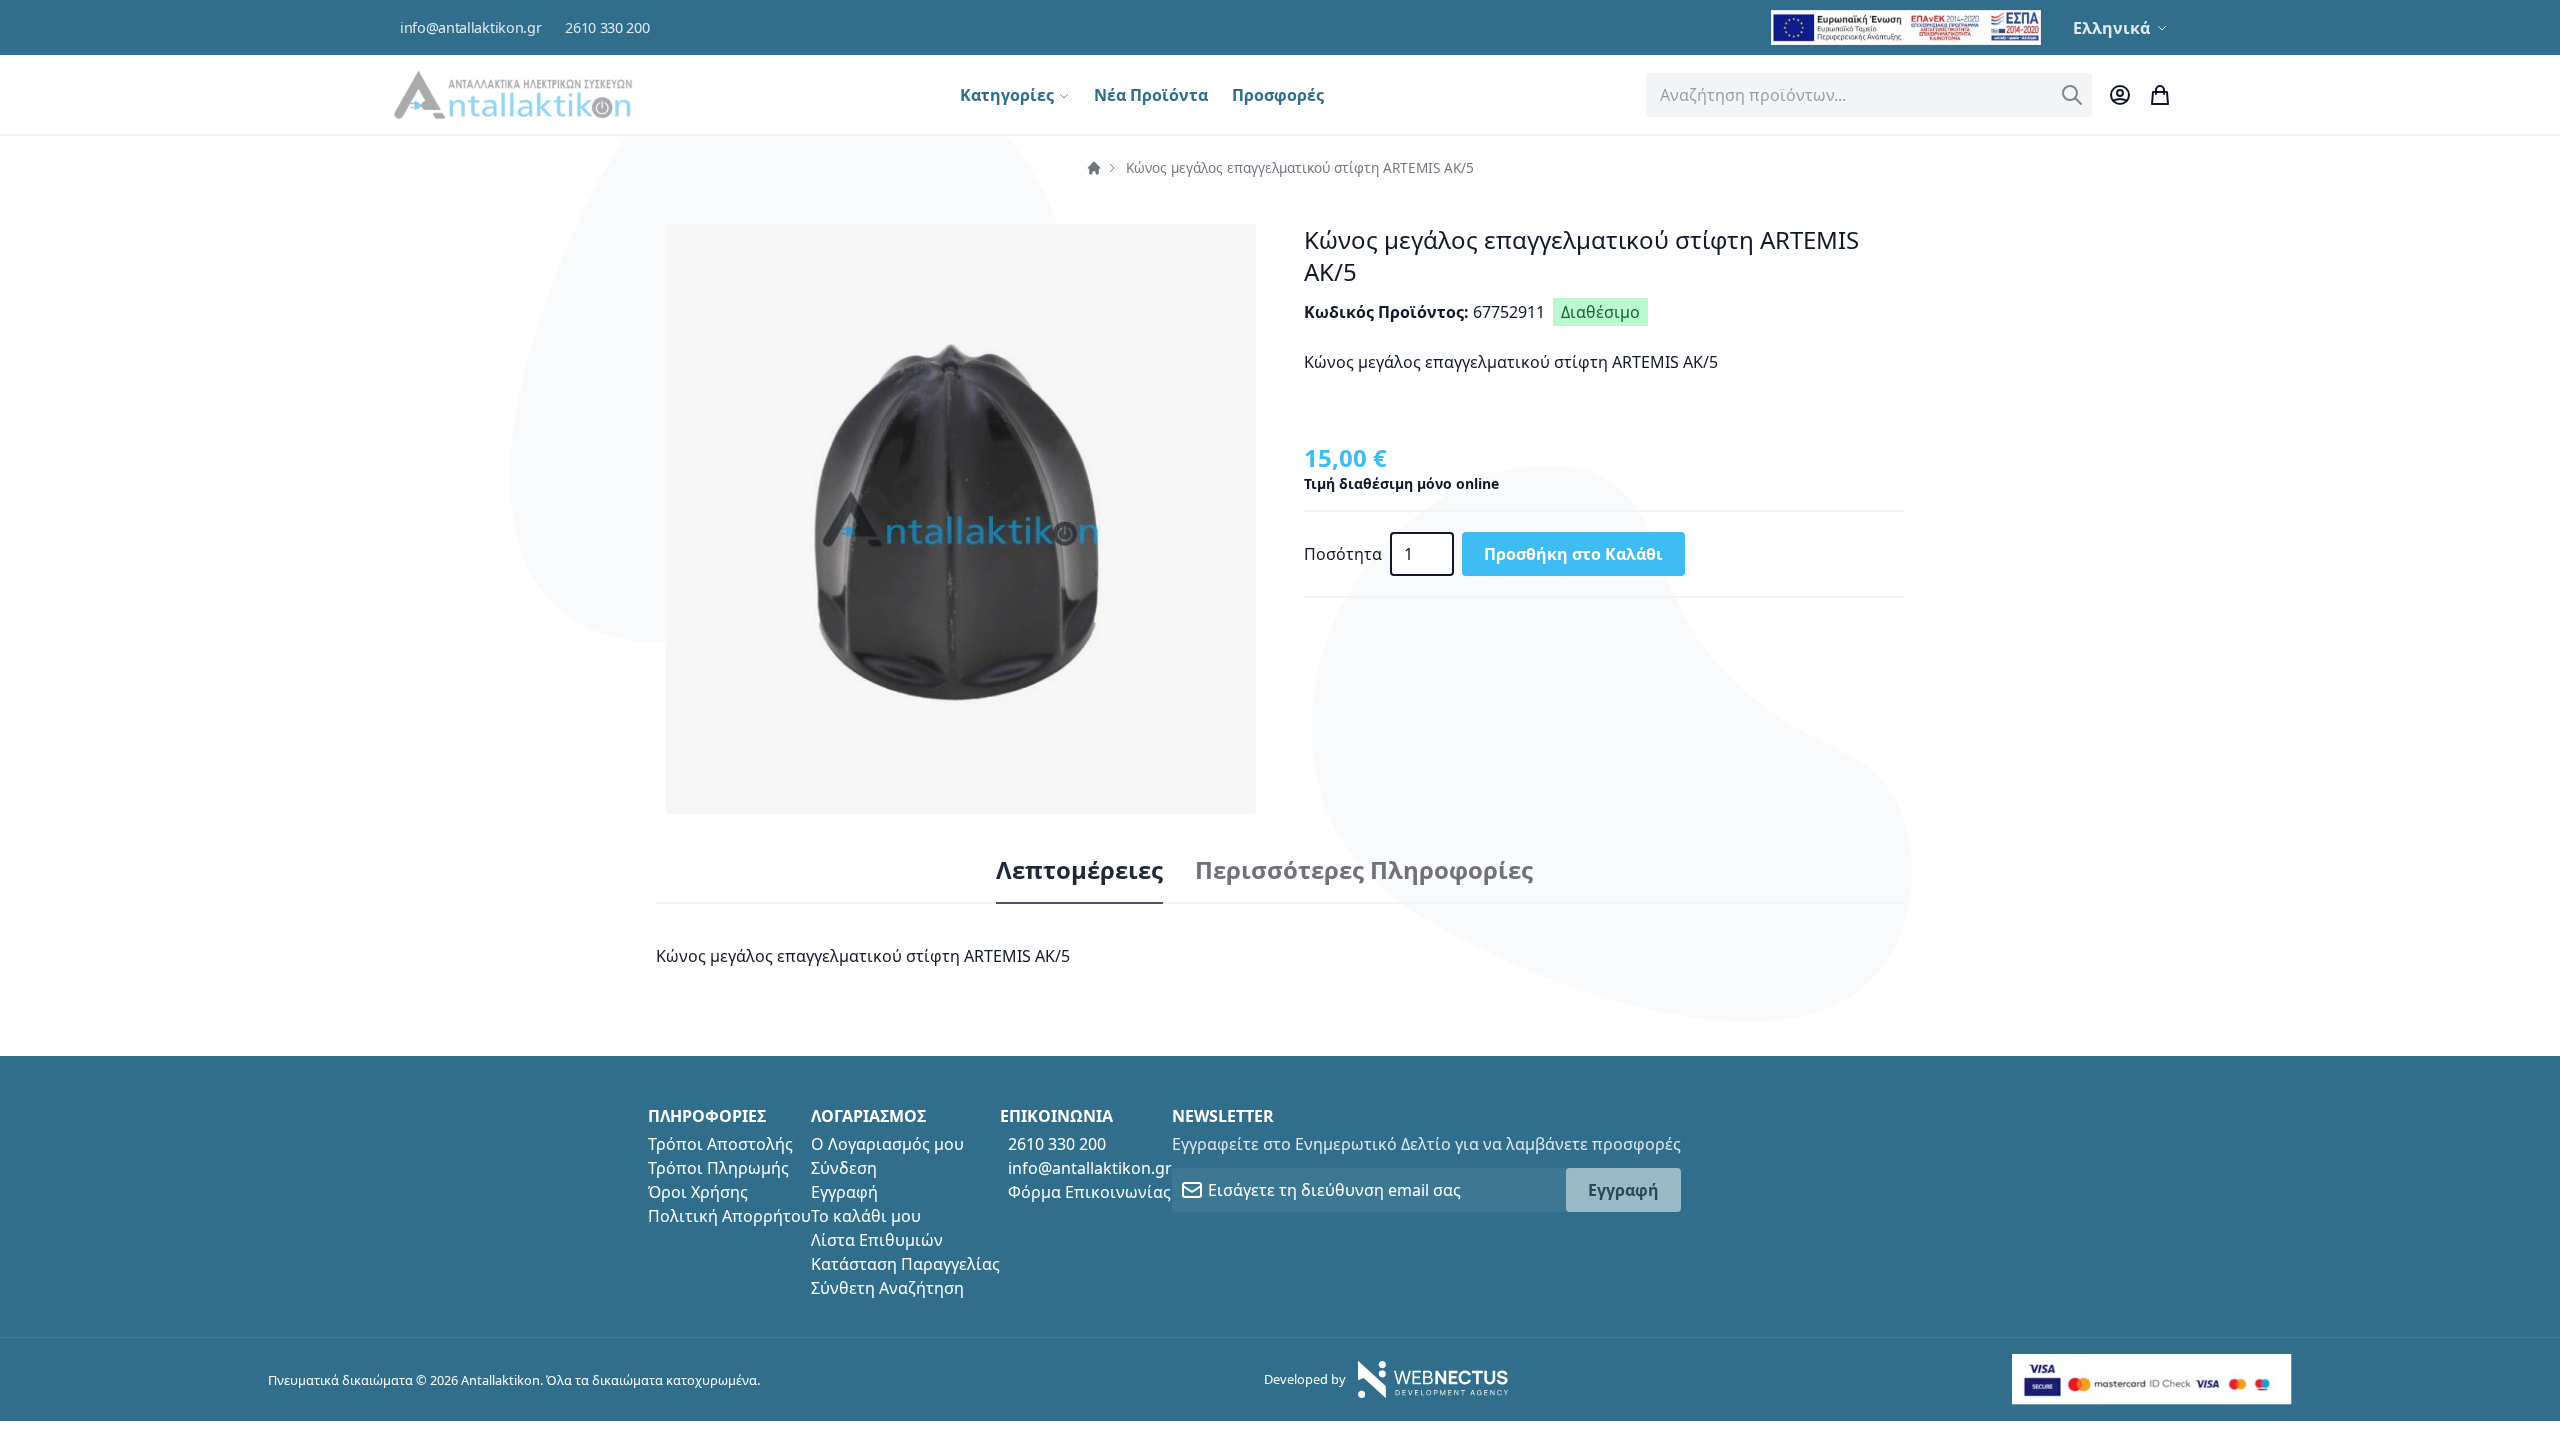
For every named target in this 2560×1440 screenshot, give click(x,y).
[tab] (1079, 871)
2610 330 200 (607, 27)
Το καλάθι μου (866, 1216)
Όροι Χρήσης (698, 1192)
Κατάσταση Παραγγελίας (905, 1264)
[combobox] (1869, 95)
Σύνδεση (844, 1168)
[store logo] (513, 94)
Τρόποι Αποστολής (720, 1144)
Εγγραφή (844, 1192)
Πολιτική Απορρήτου (729, 1216)
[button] (2122, 28)
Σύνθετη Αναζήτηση (887, 1288)
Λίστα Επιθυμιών (877, 1240)
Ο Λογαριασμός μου (887, 1144)
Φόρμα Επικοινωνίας (1089, 1192)
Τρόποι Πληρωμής (718, 1168)
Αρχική (1094, 168)
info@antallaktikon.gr (470, 27)
